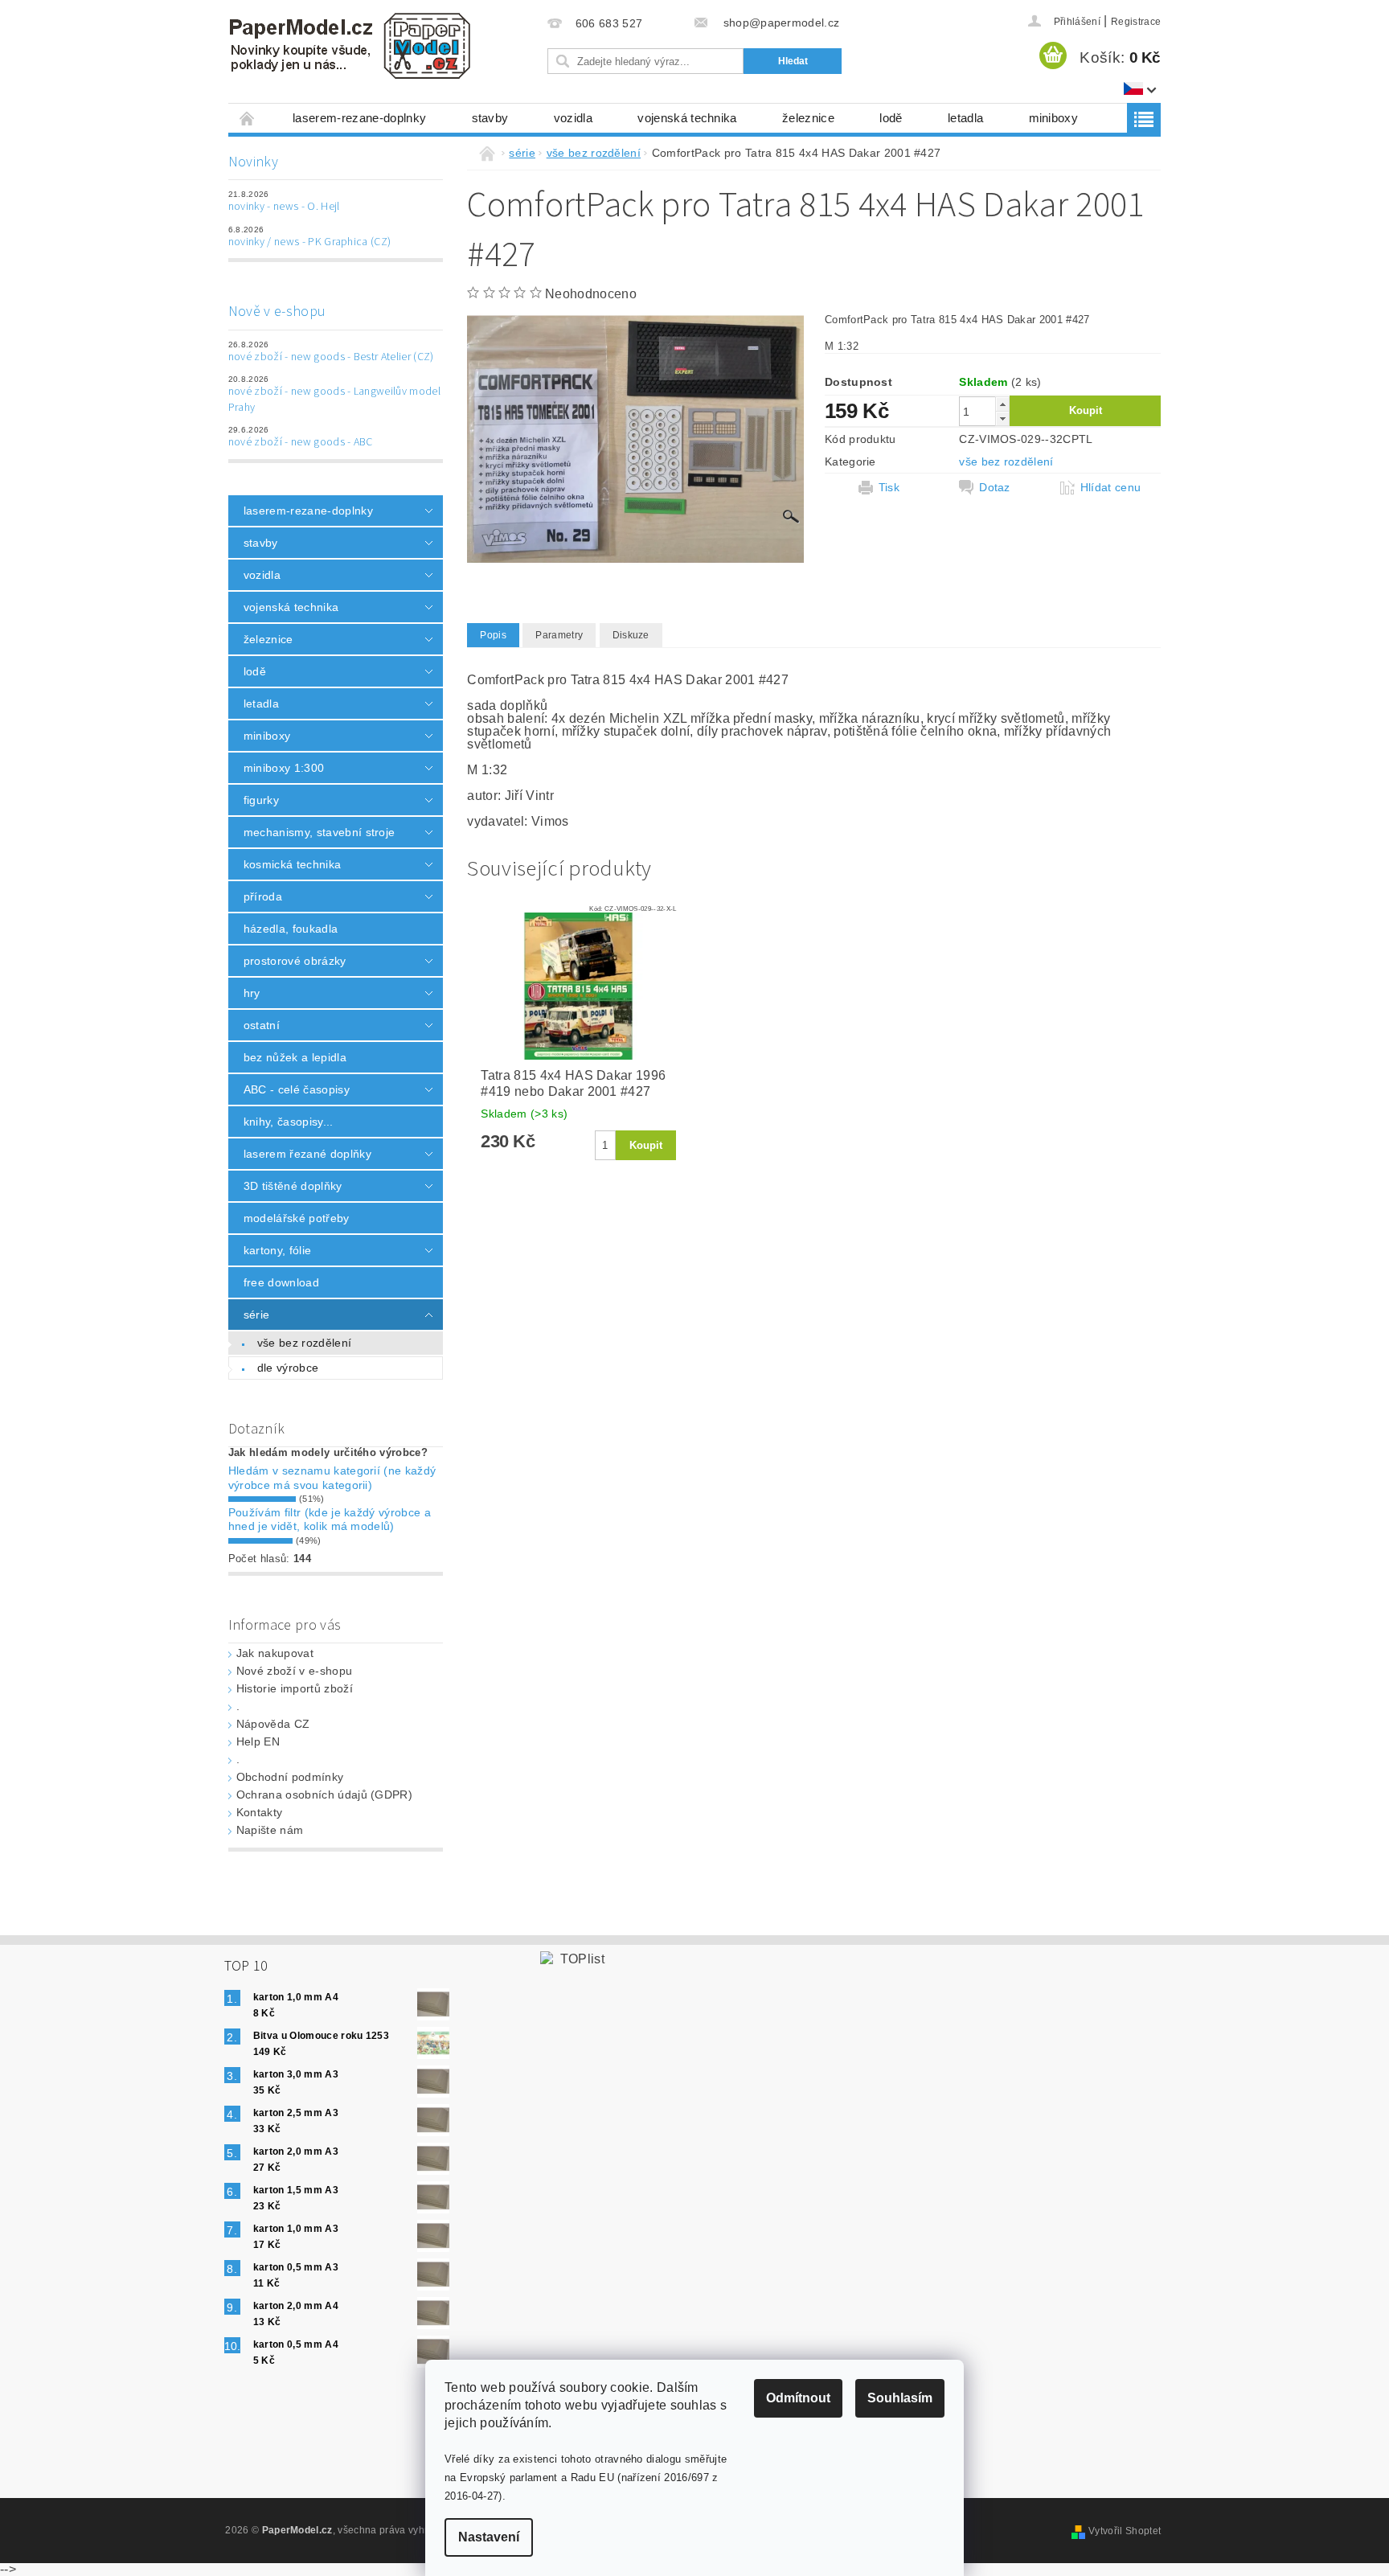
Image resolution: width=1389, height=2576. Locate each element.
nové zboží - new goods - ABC (301, 442)
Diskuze (631, 635)
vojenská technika (687, 118)
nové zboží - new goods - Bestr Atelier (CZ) (331, 357)
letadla (965, 118)
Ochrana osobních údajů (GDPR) (324, 1795)
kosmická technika (292, 864)
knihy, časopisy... (289, 1122)
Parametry (559, 635)
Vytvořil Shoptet (1125, 2531)
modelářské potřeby (297, 1218)
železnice (808, 118)
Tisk (889, 487)
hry (252, 993)
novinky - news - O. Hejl (284, 207)
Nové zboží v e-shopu (294, 1671)
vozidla (573, 118)
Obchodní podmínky (290, 1777)
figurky (261, 800)
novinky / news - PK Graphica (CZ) (310, 242)
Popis (493, 635)
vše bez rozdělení (304, 1343)
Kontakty (260, 1812)
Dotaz (995, 487)
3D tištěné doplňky (293, 1186)
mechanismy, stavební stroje (320, 832)
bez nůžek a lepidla (295, 1057)
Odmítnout (798, 2398)
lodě (891, 118)
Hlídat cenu (1111, 487)
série (257, 1315)
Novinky (253, 162)
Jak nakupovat (275, 1653)
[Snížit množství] (1002, 418)
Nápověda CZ (273, 1724)
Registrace (1136, 22)
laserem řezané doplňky (307, 1154)
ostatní (262, 1025)
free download (281, 1282)
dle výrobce (288, 1368)
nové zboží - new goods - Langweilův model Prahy (334, 400)
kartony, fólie (277, 1250)
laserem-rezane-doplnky (359, 118)
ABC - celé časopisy (297, 1089)
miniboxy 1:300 (284, 768)
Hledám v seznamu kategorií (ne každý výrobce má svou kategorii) (332, 1478)
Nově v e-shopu (277, 312)
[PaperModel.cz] (349, 46)
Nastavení (489, 2537)
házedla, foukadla (291, 929)
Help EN (258, 1741)
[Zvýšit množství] (1002, 404)
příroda (263, 896)
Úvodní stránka (248, 118)
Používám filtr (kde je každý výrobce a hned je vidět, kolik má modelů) (330, 1520)
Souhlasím (900, 2398)
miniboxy (1054, 118)
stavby (490, 118)
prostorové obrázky (295, 961)
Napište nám (270, 1830)
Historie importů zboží (295, 1688)
